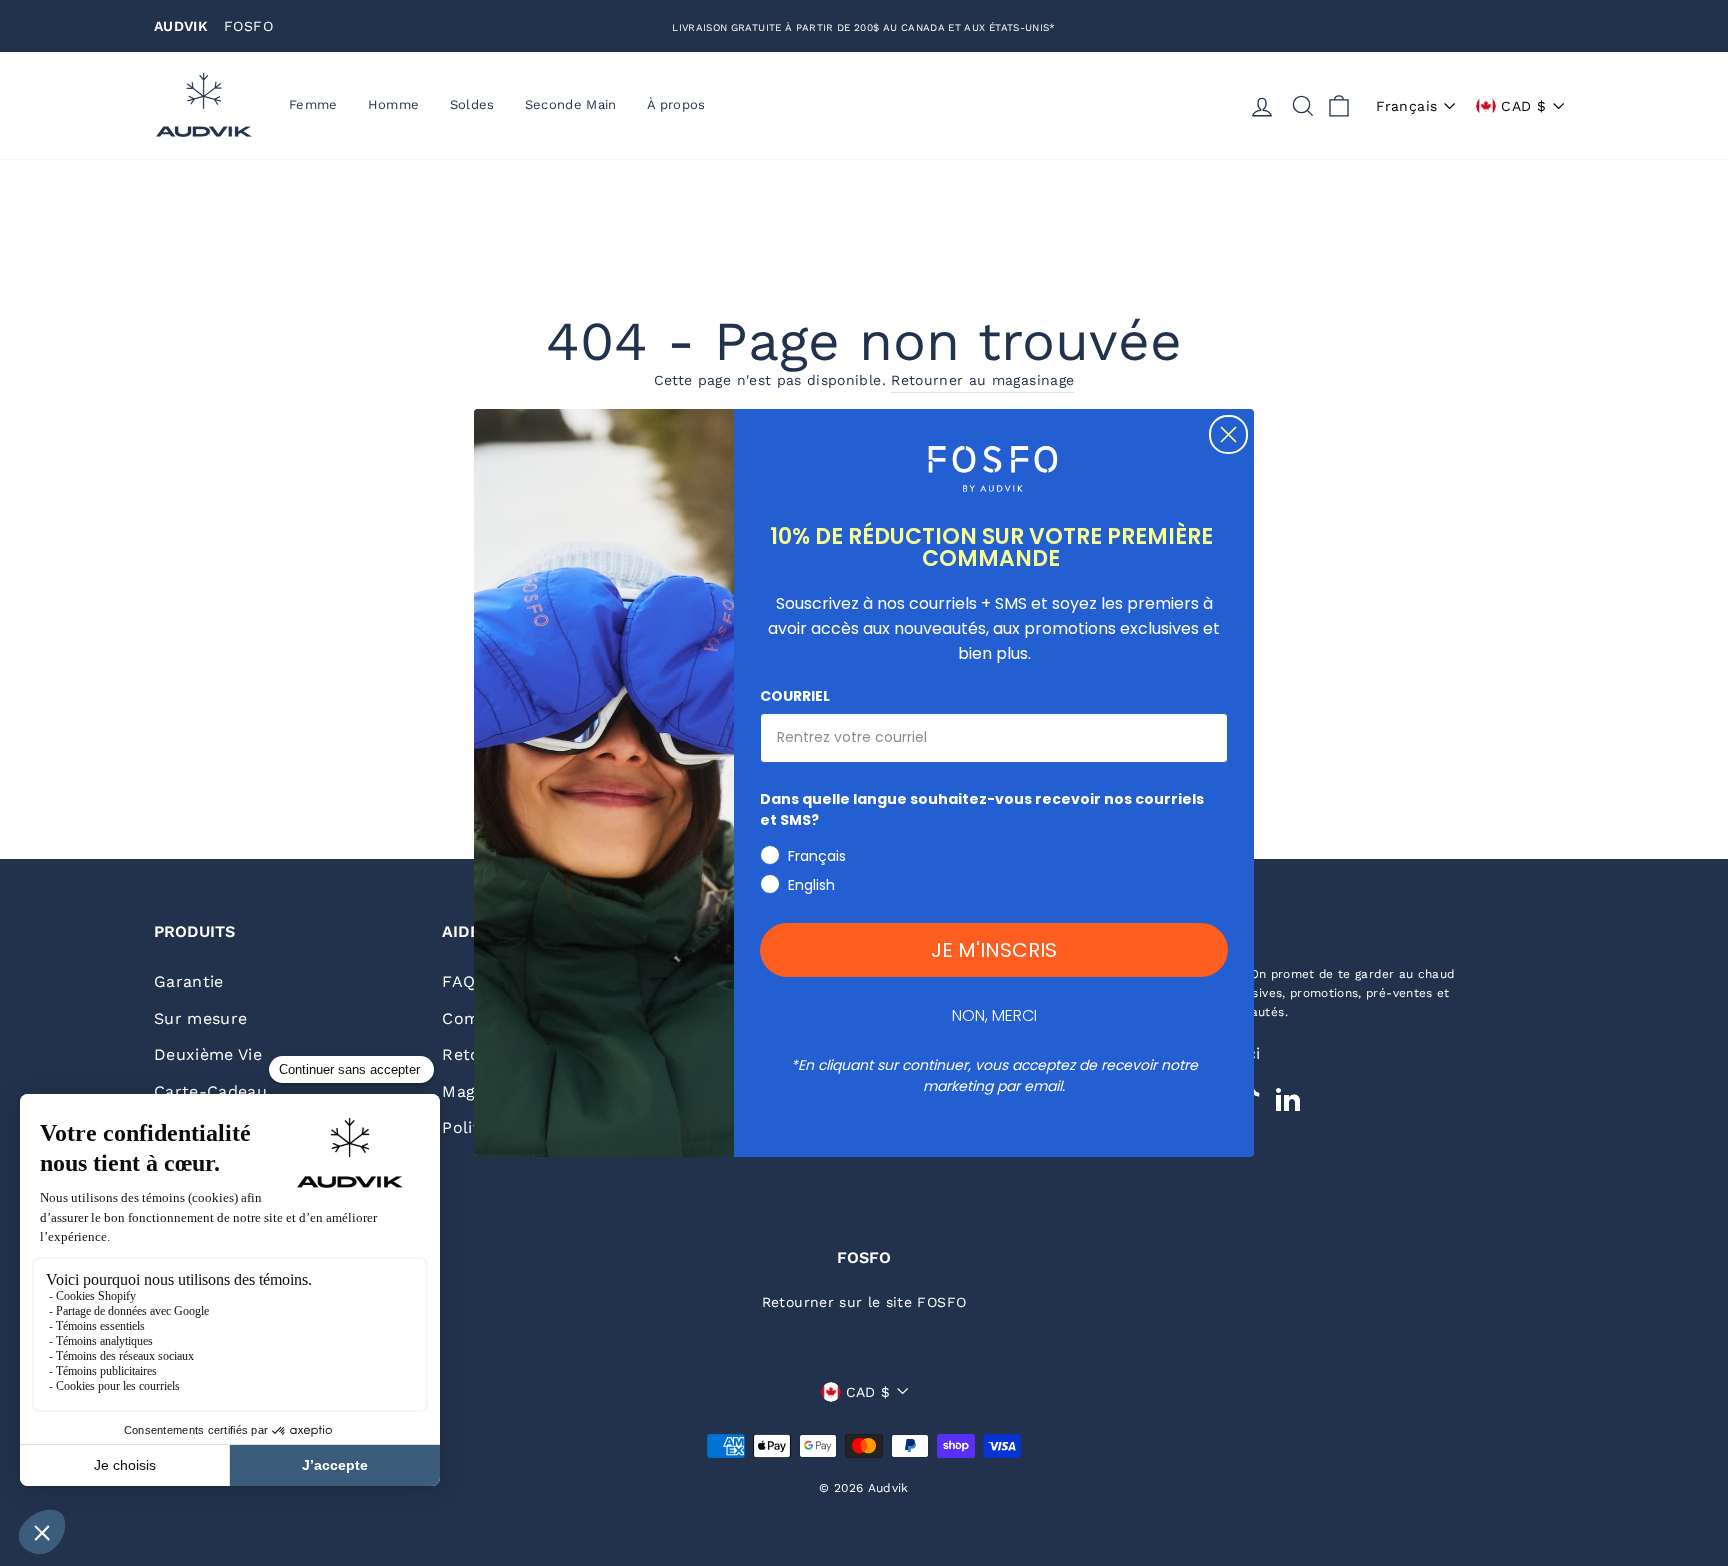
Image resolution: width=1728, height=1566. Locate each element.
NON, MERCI (994, 1015)
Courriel (795, 696)
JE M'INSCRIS (994, 950)
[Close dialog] (1228, 434)
